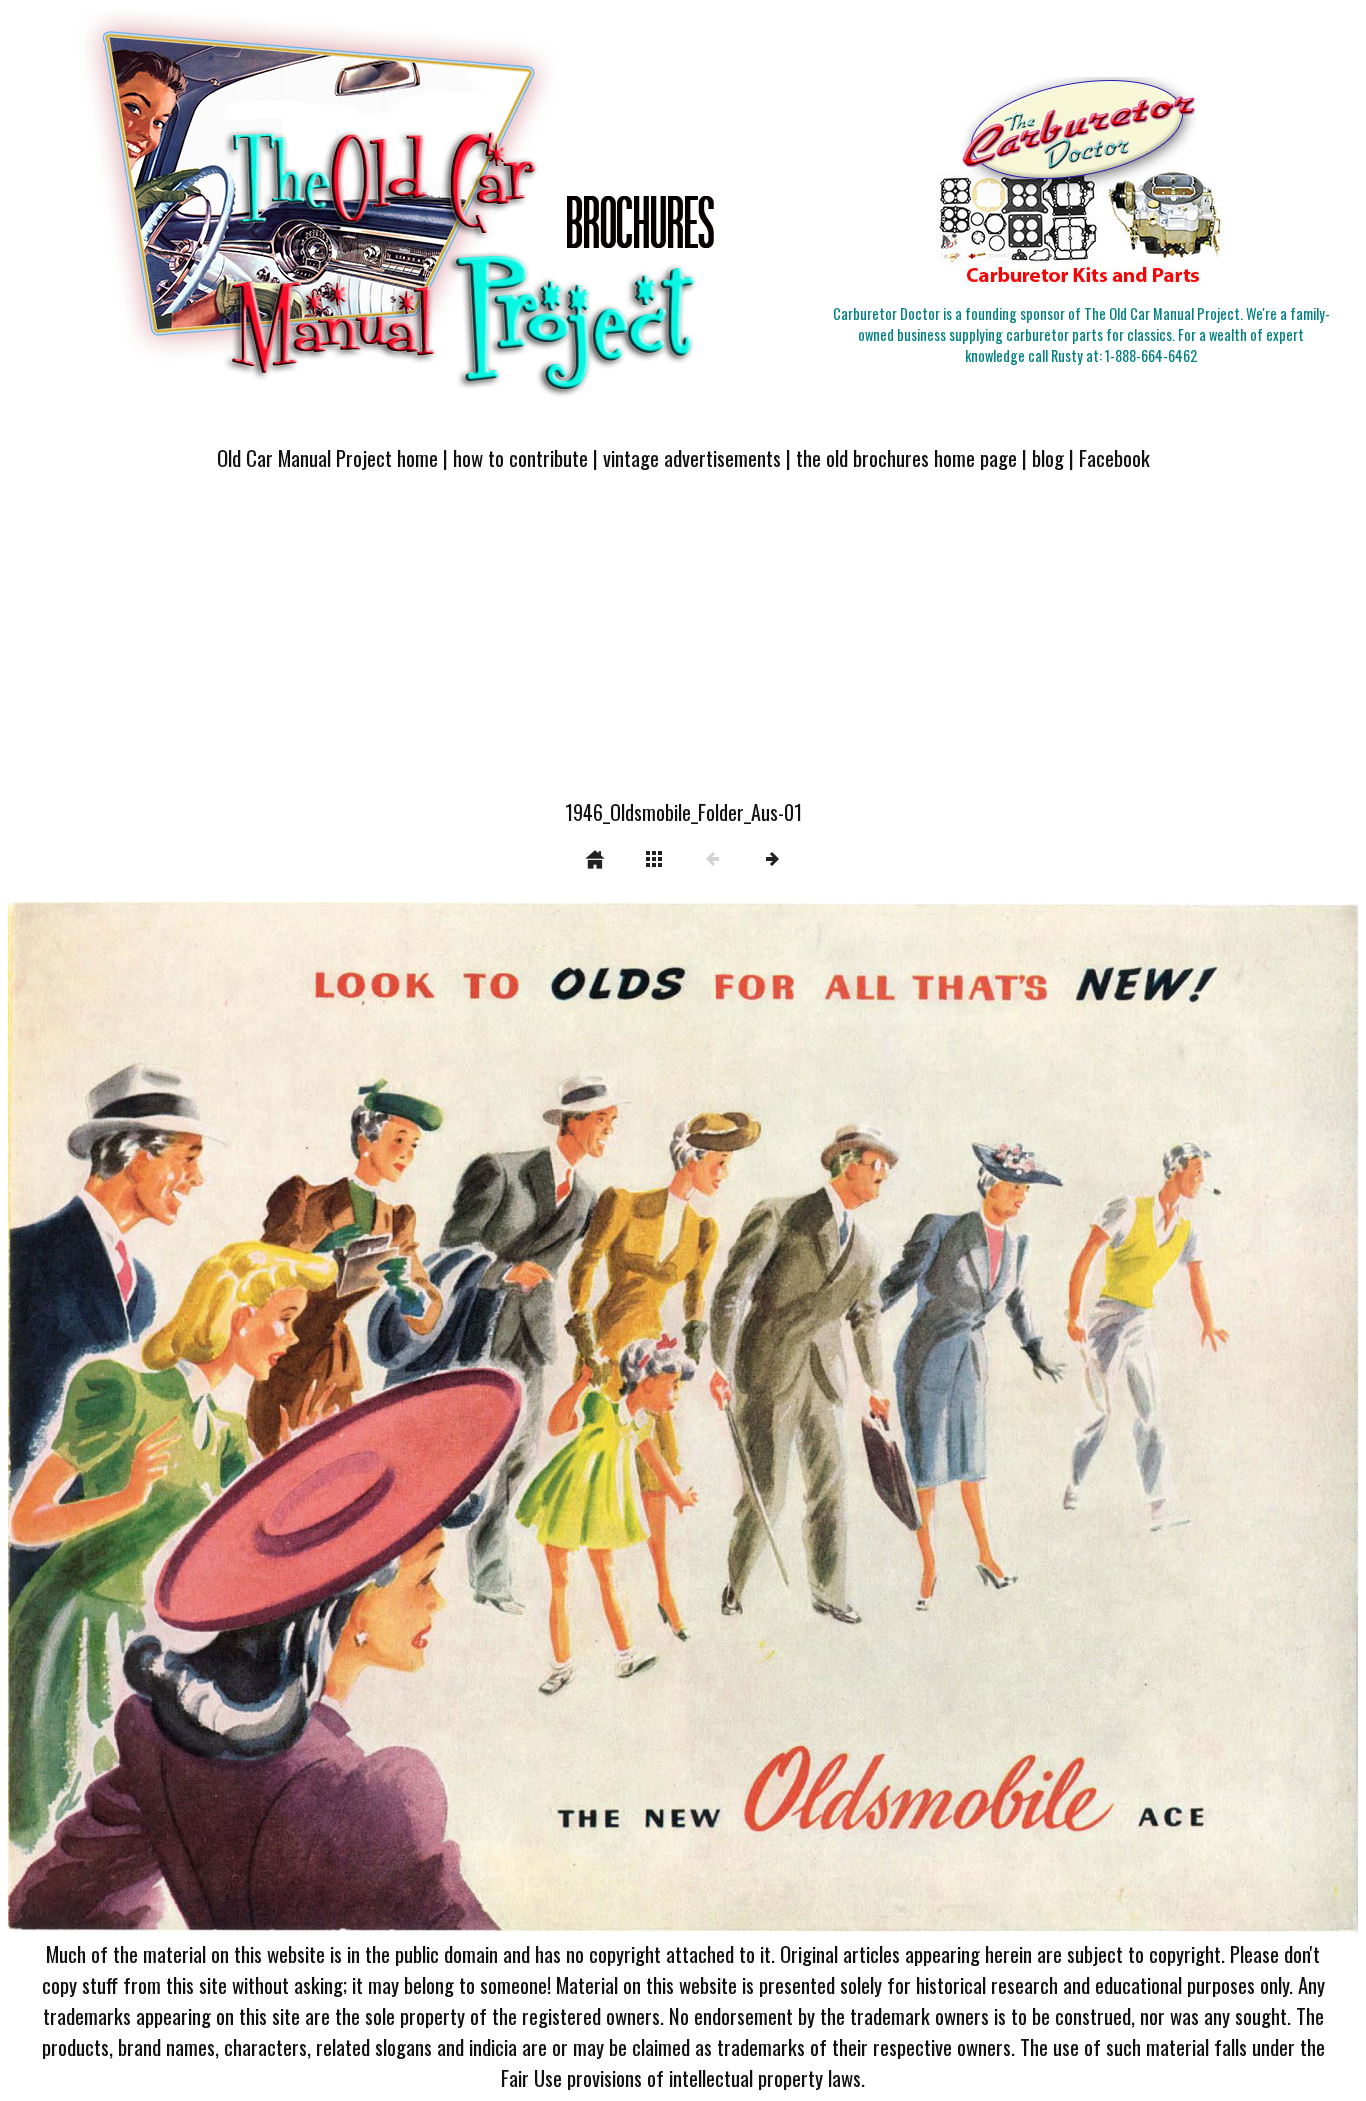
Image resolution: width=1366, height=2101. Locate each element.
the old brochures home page (906, 457)
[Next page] (953, 1417)
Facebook (1114, 457)
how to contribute (520, 457)
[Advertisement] (683, 647)
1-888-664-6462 (1151, 355)
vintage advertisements (692, 457)
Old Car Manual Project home (327, 457)
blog (1048, 457)
